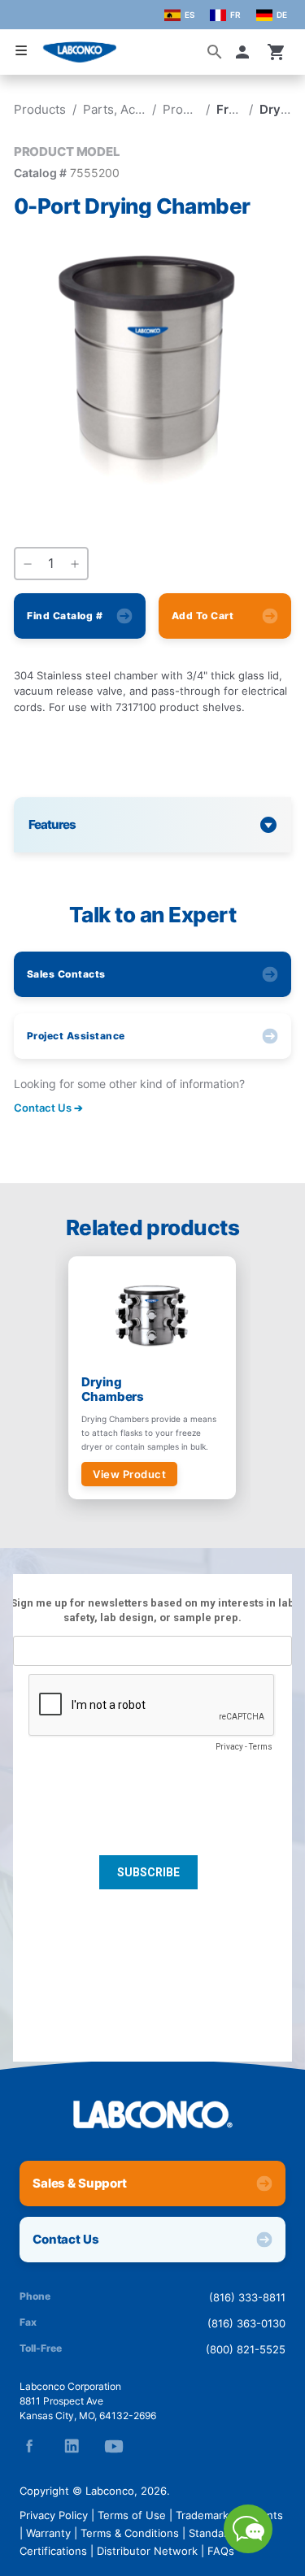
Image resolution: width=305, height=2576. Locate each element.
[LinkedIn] (72, 2446)
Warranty (48, 2533)
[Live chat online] (248, 2548)
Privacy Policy (54, 2515)
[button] (246, 52)
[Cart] (277, 52)
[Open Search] (215, 52)
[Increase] (75, 564)
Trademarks (205, 2515)
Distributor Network (147, 2551)
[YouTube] (114, 2446)
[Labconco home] (152, 2114)
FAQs (221, 2551)
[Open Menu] (21, 51)
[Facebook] (29, 2446)
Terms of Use (132, 2515)
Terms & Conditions (130, 2533)
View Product (129, 1474)
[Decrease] (28, 564)
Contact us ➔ (48, 1108)
